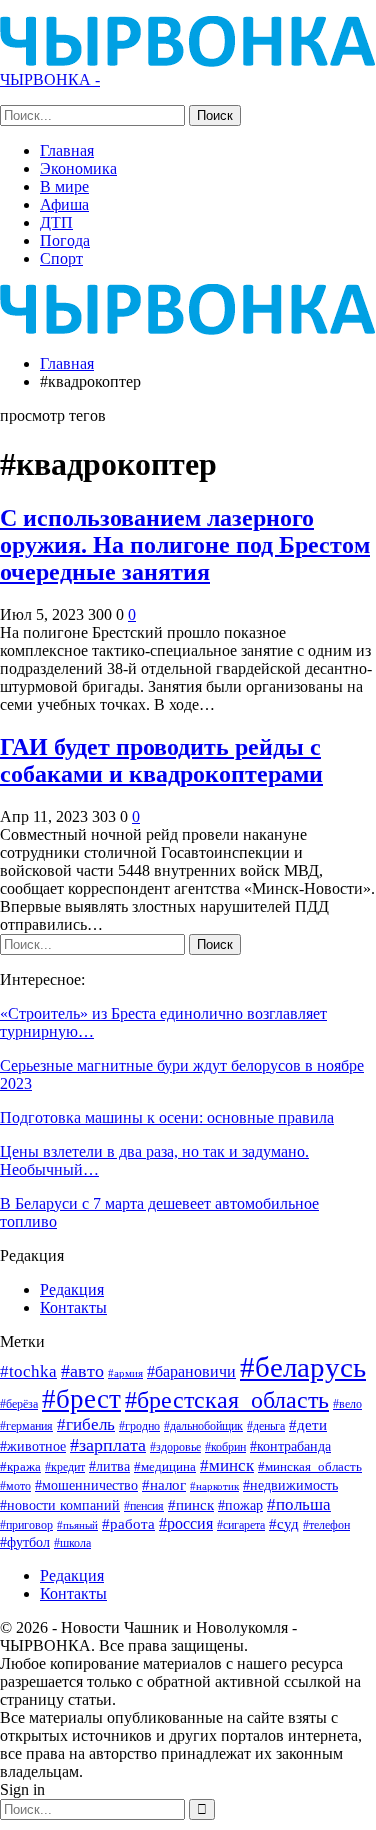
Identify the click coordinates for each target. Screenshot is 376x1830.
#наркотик (214, 1486)
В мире (64, 186)
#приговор (26, 1525)
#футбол (25, 1542)
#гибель (86, 1424)
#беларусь (303, 1367)
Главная (67, 150)
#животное (33, 1446)
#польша (299, 1504)
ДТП (56, 222)
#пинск (191, 1505)
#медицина (165, 1467)
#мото (15, 1486)
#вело (347, 1404)
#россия (186, 1523)
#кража (20, 1466)
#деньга (266, 1426)
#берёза (19, 1404)
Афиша (64, 204)
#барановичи (191, 1371)
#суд (284, 1524)
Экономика (78, 168)
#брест (81, 1399)
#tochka (28, 1371)
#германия (26, 1426)
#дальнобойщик (203, 1426)
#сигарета (241, 1525)
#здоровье (175, 1447)
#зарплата (108, 1445)
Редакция (72, 1289)
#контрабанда (290, 1446)
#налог (164, 1485)
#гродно (139, 1426)
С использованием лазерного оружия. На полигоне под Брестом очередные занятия (185, 545)
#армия (125, 1373)
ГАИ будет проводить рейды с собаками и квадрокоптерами (161, 760)
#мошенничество (86, 1485)
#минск (227, 1465)
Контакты (73, 1307)
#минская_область (310, 1466)
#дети (308, 1425)
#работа (128, 1524)
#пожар (240, 1505)
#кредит (65, 1467)
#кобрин (225, 1447)
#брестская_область (227, 1399)
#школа (72, 1543)
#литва (109, 1466)
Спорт (61, 258)
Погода (65, 240)
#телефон (326, 1525)
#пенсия (144, 1506)
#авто (82, 1371)
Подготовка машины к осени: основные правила (167, 1117)
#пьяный (77, 1525)
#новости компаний (60, 1505)
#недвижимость (290, 1485)
